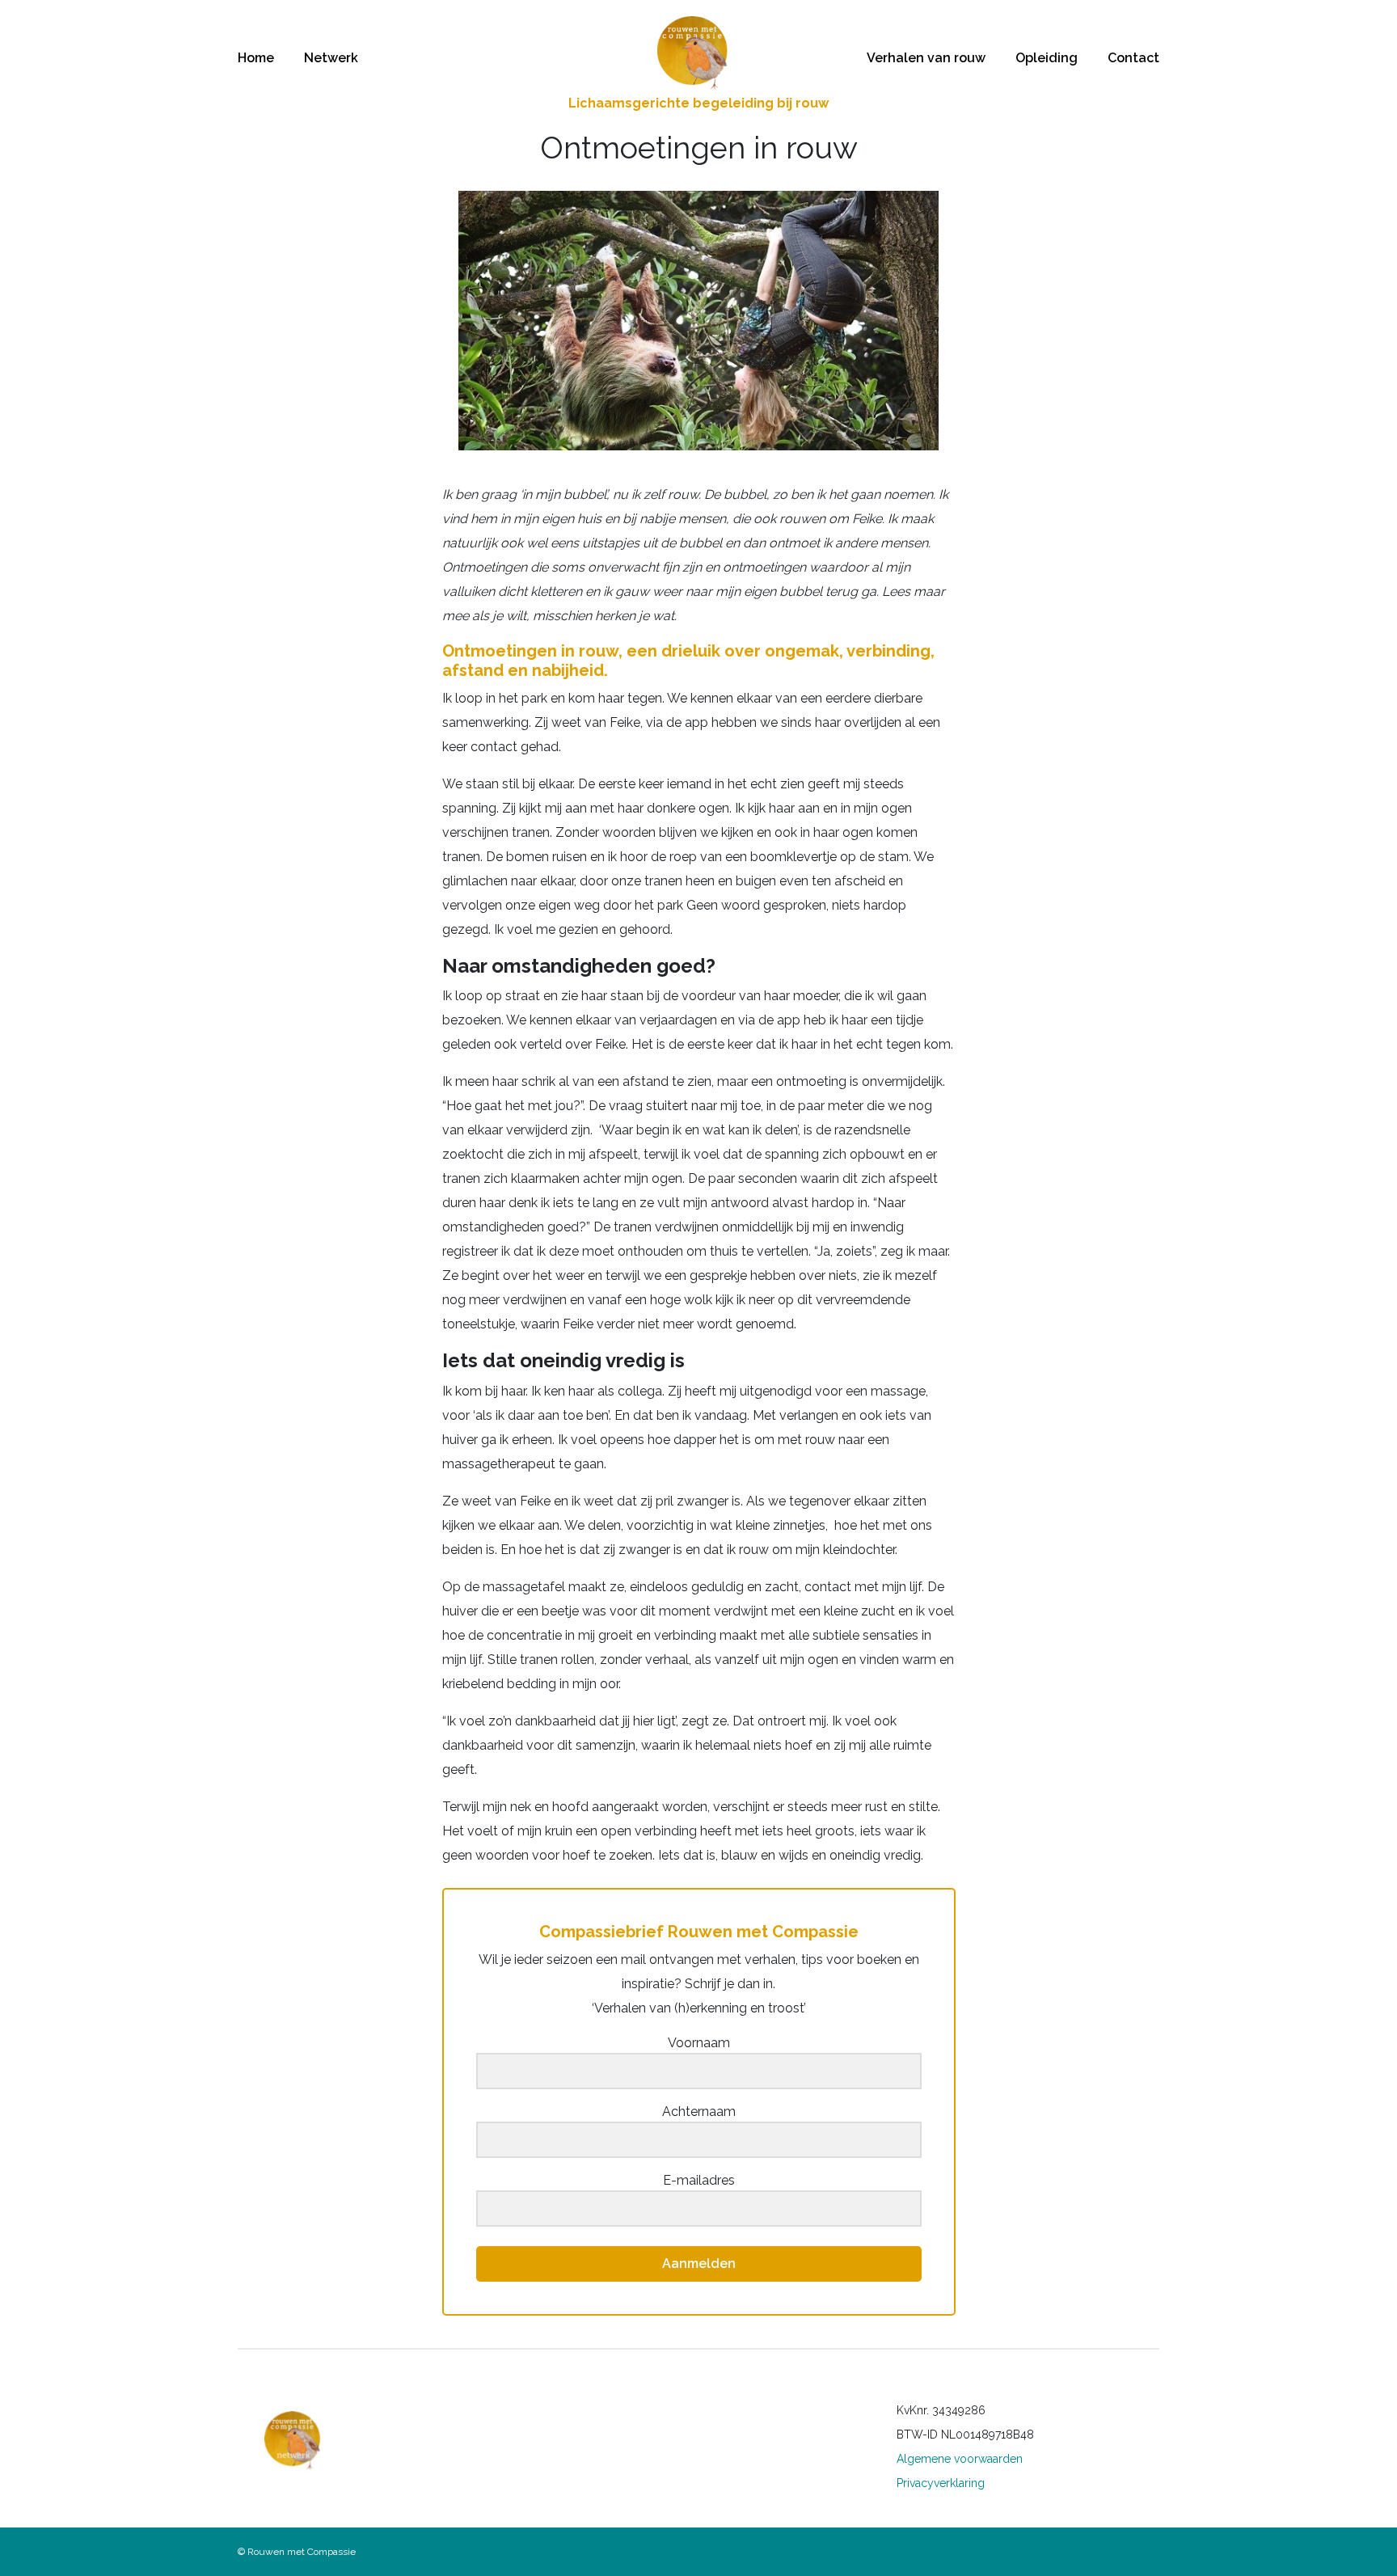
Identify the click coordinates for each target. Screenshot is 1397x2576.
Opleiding (1047, 58)
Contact (1133, 58)
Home (256, 58)
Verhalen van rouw (926, 58)
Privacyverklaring (941, 2483)
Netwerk (331, 58)
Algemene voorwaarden (960, 2459)
